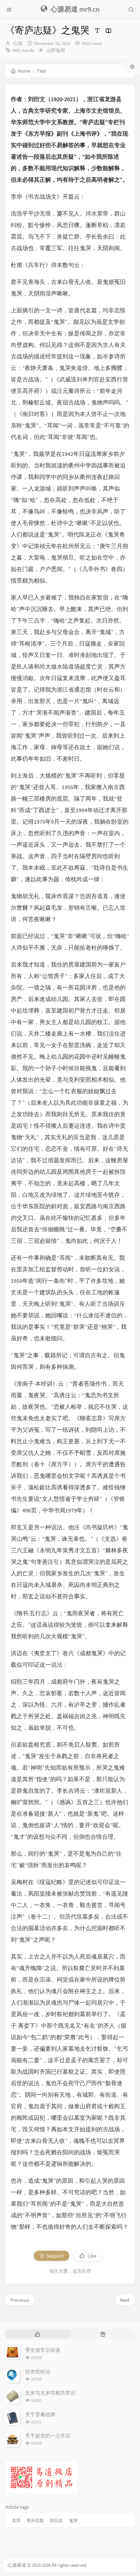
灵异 (16, 2520)
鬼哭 (73, 2520)
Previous (20, 2300)
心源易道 (17, 2565)
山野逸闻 (56, 50)
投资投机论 (38, 2372)
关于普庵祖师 (40, 2414)
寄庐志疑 (35, 2520)
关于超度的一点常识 (48, 2436)
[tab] (37, 2334)
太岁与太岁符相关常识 (50, 2393)
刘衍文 (56, 2520)
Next (125, 2300)
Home (24, 71)
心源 (18, 43)
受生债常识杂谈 (43, 2350)
